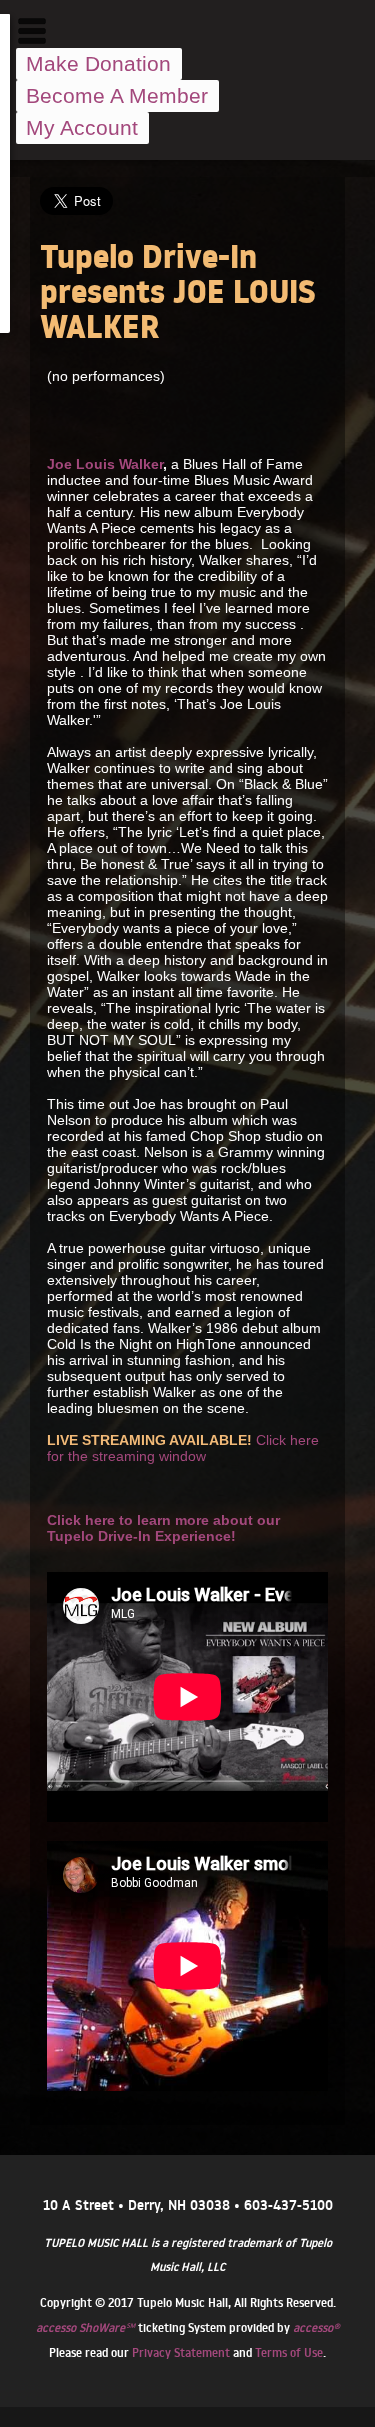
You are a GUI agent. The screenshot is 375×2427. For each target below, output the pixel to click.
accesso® (316, 2327)
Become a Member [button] (117, 95)
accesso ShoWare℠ (85, 2327)
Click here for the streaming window (183, 1448)
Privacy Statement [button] (181, 2352)
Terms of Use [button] (289, 2352)
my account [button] (82, 127)
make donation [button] (98, 63)
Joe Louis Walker (105, 464)
